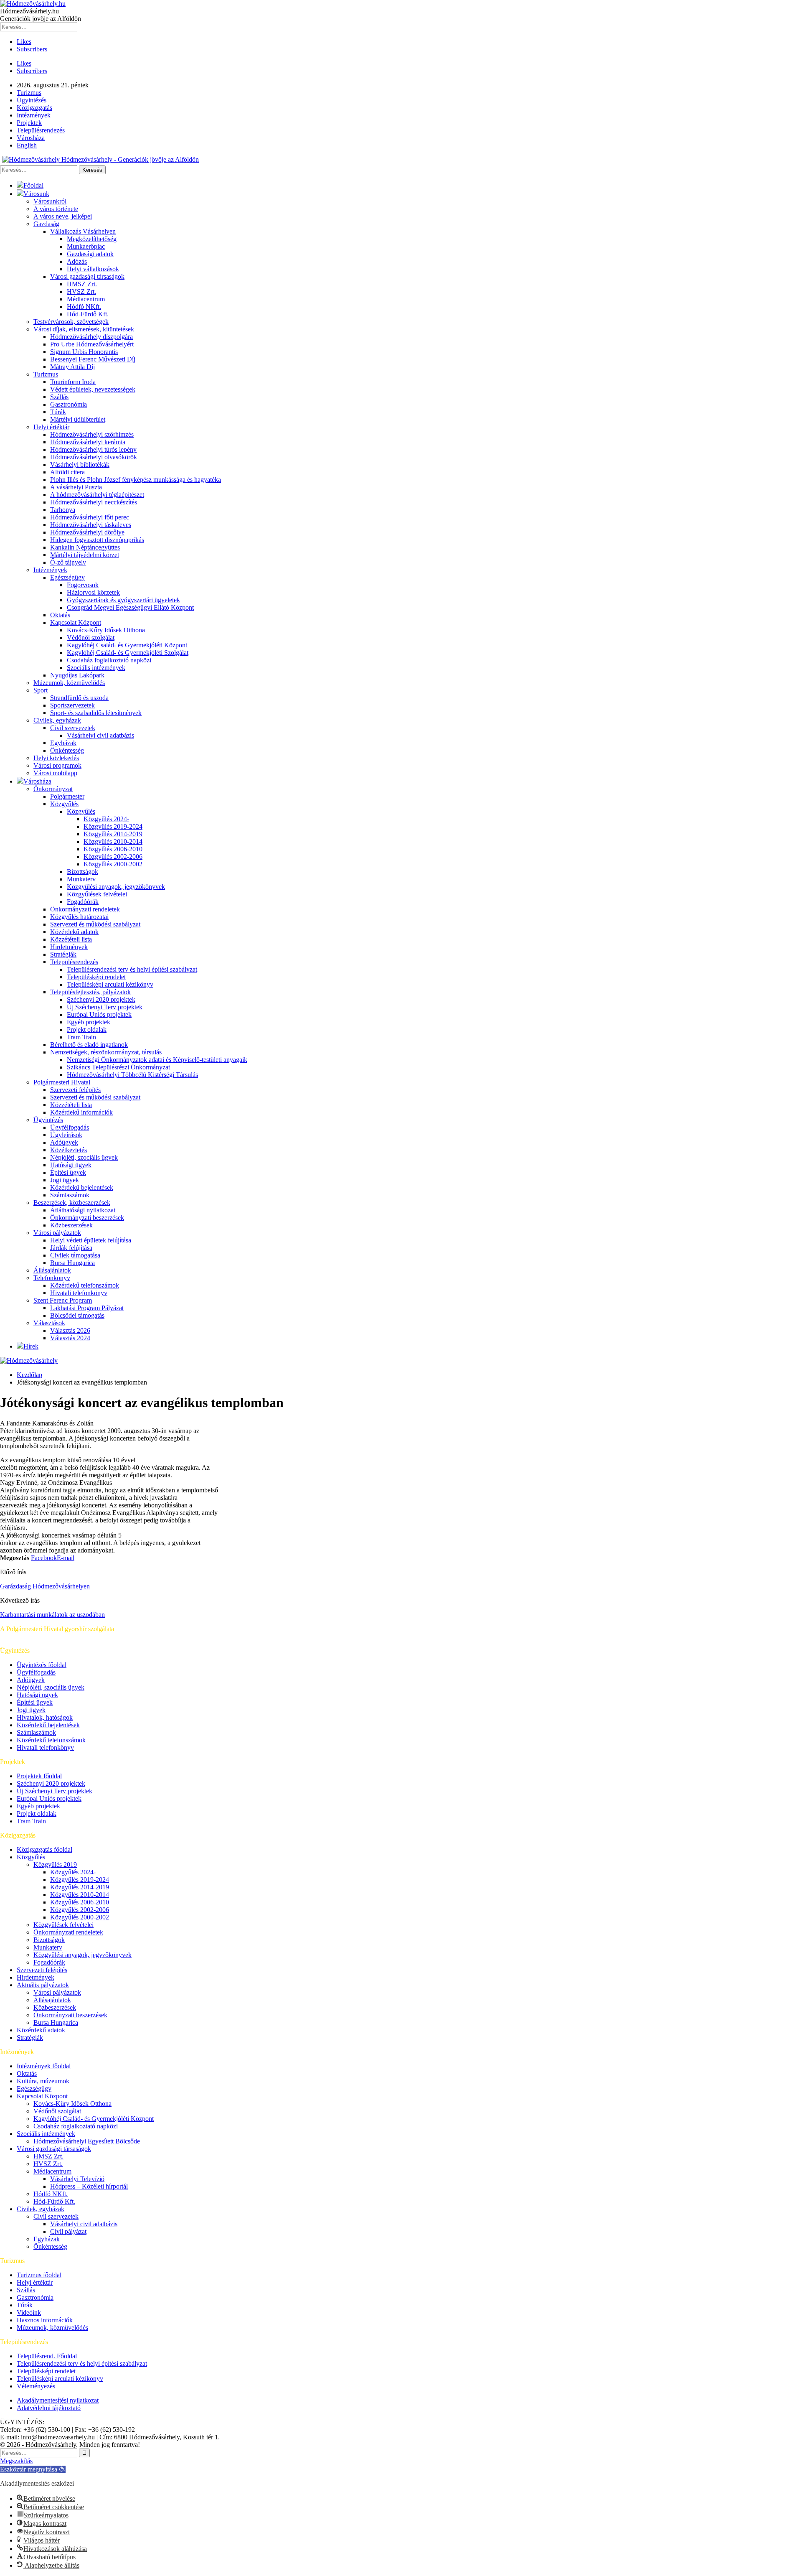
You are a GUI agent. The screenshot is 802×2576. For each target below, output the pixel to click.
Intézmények (34, 115)
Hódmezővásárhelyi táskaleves (91, 525)
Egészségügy (67, 577)
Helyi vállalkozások (93, 269)
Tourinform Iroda (73, 382)
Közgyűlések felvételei (97, 894)
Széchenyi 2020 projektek (101, 999)
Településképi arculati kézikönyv (110, 984)
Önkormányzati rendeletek (85, 909)
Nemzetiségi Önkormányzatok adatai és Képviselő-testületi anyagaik (157, 1060)
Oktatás (60, 615)
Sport (41, 690)
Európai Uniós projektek (99, 1014)
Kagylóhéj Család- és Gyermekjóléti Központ (127, 645)
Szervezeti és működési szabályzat (95, 924)
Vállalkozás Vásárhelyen (83, 231)
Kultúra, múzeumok (43, 2081)
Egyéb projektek (89, 1022)
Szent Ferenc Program (63, 1300)
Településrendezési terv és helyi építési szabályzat (132, 969)
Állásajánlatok (52, 1270)
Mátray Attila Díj (72, 367)
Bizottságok (82, 872)
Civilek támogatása (75, 1255)
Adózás (77, 261)
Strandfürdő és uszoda (79, 698)
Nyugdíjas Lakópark (77, 675)
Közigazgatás (34, 108)
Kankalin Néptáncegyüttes (85, 547)
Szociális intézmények (96, 668)
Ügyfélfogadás (70, 1127)
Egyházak (63, 743)
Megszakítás (16, 2461)
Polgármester (67, 796)
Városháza (31, 138)
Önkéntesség (67, 750)
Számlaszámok (70, 1195)
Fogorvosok (83, 585)
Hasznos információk (45, 2320)
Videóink (29, 2313)
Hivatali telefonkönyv (79, 1293)
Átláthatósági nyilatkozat (83, 1210)
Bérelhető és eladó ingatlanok (89, 1045)
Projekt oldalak (87, 1030)
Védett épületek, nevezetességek (93, 389)
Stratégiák (63, 954)
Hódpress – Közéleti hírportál (89, 2186)
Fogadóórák (83, 902)
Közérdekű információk (81, 1112)
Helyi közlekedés (56, 758)
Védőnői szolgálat (91, 638)
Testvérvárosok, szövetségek (71, 322)
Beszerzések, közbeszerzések (72, 1203)
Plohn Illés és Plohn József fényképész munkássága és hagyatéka (136, 480)
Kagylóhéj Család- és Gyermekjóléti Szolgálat (128, 653)
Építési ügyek (68, 1172)
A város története (56, 209)
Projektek (29, 123)
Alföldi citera (67, 472)
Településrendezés (41, 130)
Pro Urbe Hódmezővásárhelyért (92, 344)
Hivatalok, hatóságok (45, 1717)
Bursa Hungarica (72, 1263)
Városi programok (57, 765)
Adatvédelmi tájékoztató (49, 2408)
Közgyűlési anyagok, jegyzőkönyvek (116, 887)
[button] (33, 2469)
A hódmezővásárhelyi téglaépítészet (97, 495)
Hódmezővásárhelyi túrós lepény (93, 449)
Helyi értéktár (51, 427)
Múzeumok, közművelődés (69, 683)
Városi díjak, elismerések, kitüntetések (84, 329)
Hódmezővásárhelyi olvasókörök (94, 457)
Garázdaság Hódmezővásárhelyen (45, 1586)
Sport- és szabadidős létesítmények (96, 713)
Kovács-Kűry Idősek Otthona (106, 630)
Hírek (31, 1346)
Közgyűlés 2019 (55, 1865)
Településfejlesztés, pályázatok (90, 992)
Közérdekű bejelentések (82, 1187)
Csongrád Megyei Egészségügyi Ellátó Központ (130, 607)
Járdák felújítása (71, 1248)
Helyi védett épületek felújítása (91, 1240)
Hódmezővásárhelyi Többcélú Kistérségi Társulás (132, 1075)
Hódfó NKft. (84, 307)
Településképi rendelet (96, 977)
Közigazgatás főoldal (44, 1849)
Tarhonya (63, 510)
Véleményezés (36, 2386)
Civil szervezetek (73, 728)
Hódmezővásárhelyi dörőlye (87, 532)
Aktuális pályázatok (43, 1985)
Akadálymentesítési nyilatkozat (58, 2400)
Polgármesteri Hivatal (62, 1082)
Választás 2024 (70, 1338)
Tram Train (81, 1037)
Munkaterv (81, 879)
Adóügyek (64, 1142)
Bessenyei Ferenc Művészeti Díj (93, 359)
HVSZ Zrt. (81, 291)
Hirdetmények (69, 947)
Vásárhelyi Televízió (77, 2179)
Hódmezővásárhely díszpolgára (91, 337)
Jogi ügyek (65, 1180)
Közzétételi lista (71, 939)
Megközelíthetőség (92, 239)
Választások (49, 1323)
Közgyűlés (64, 804)
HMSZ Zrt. (82, 284)
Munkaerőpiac (86, 246)
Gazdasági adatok (90, 254)
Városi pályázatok (57, 1233)
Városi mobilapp (55, 773)
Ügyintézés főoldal (42, 1665)
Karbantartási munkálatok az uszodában (52, 1615)
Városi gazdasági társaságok (87, 276)
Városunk (36, 194)
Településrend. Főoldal (47, 2356)
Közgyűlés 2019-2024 (113, 826)
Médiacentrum (86, 299)
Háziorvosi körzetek (93, 592)
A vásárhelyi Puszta (76, 487)
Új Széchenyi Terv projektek (105, 1007)
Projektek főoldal (39, 1776)
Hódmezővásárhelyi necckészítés (94, 502)
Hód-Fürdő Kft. (88, 314)
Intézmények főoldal (44, 2066)
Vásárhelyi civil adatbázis (100, 735)
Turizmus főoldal (39, 2275)
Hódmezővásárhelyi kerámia (88, 442)
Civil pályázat (68, 2231)
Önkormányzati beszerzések (87, 1218)
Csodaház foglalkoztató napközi (109, 660)
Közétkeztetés (69, 1150)
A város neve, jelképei (63, 216)
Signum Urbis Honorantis (84, 352)
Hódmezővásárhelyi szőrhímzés (92, 434)
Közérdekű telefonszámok (85, 1285)
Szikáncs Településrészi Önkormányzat (118, 1067)
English (27, 145)
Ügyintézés (32, 100)
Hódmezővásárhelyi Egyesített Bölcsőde (87, 2141)
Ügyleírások (66, 1135)
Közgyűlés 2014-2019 (113, 834)
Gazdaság (46, 224)
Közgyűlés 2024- (106, 819)
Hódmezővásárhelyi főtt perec (90, 517)
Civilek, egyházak (57, 720)
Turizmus (29, 93)
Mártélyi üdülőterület (78, 419)
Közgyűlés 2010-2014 (113, 841)
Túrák (58, 412)
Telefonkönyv (52, 1278)
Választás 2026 (70, 1330)
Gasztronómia (69, 404)
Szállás (59, 397)
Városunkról (50, 201)
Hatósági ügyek (71, 1165)
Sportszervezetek (72, 705)
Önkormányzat (53, 789)
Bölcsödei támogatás (77, 1315)
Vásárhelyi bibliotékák (80, 465)
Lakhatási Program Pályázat (87, 1308)
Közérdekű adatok (74, 932)
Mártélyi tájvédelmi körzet (85, 555)
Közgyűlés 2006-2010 (113, 849)
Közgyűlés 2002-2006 (113, 857)
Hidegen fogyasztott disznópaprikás (97, 540)
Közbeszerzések (71, 1225)
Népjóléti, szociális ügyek (84, 1157)
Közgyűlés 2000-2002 (113, 864)
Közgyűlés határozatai (79, 917)
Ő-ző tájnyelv (68, 562)
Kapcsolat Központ (76, 622)
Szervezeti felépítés (75, 1090)
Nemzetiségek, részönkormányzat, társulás (106, 1052)
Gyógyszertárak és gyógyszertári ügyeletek (123, 600)
